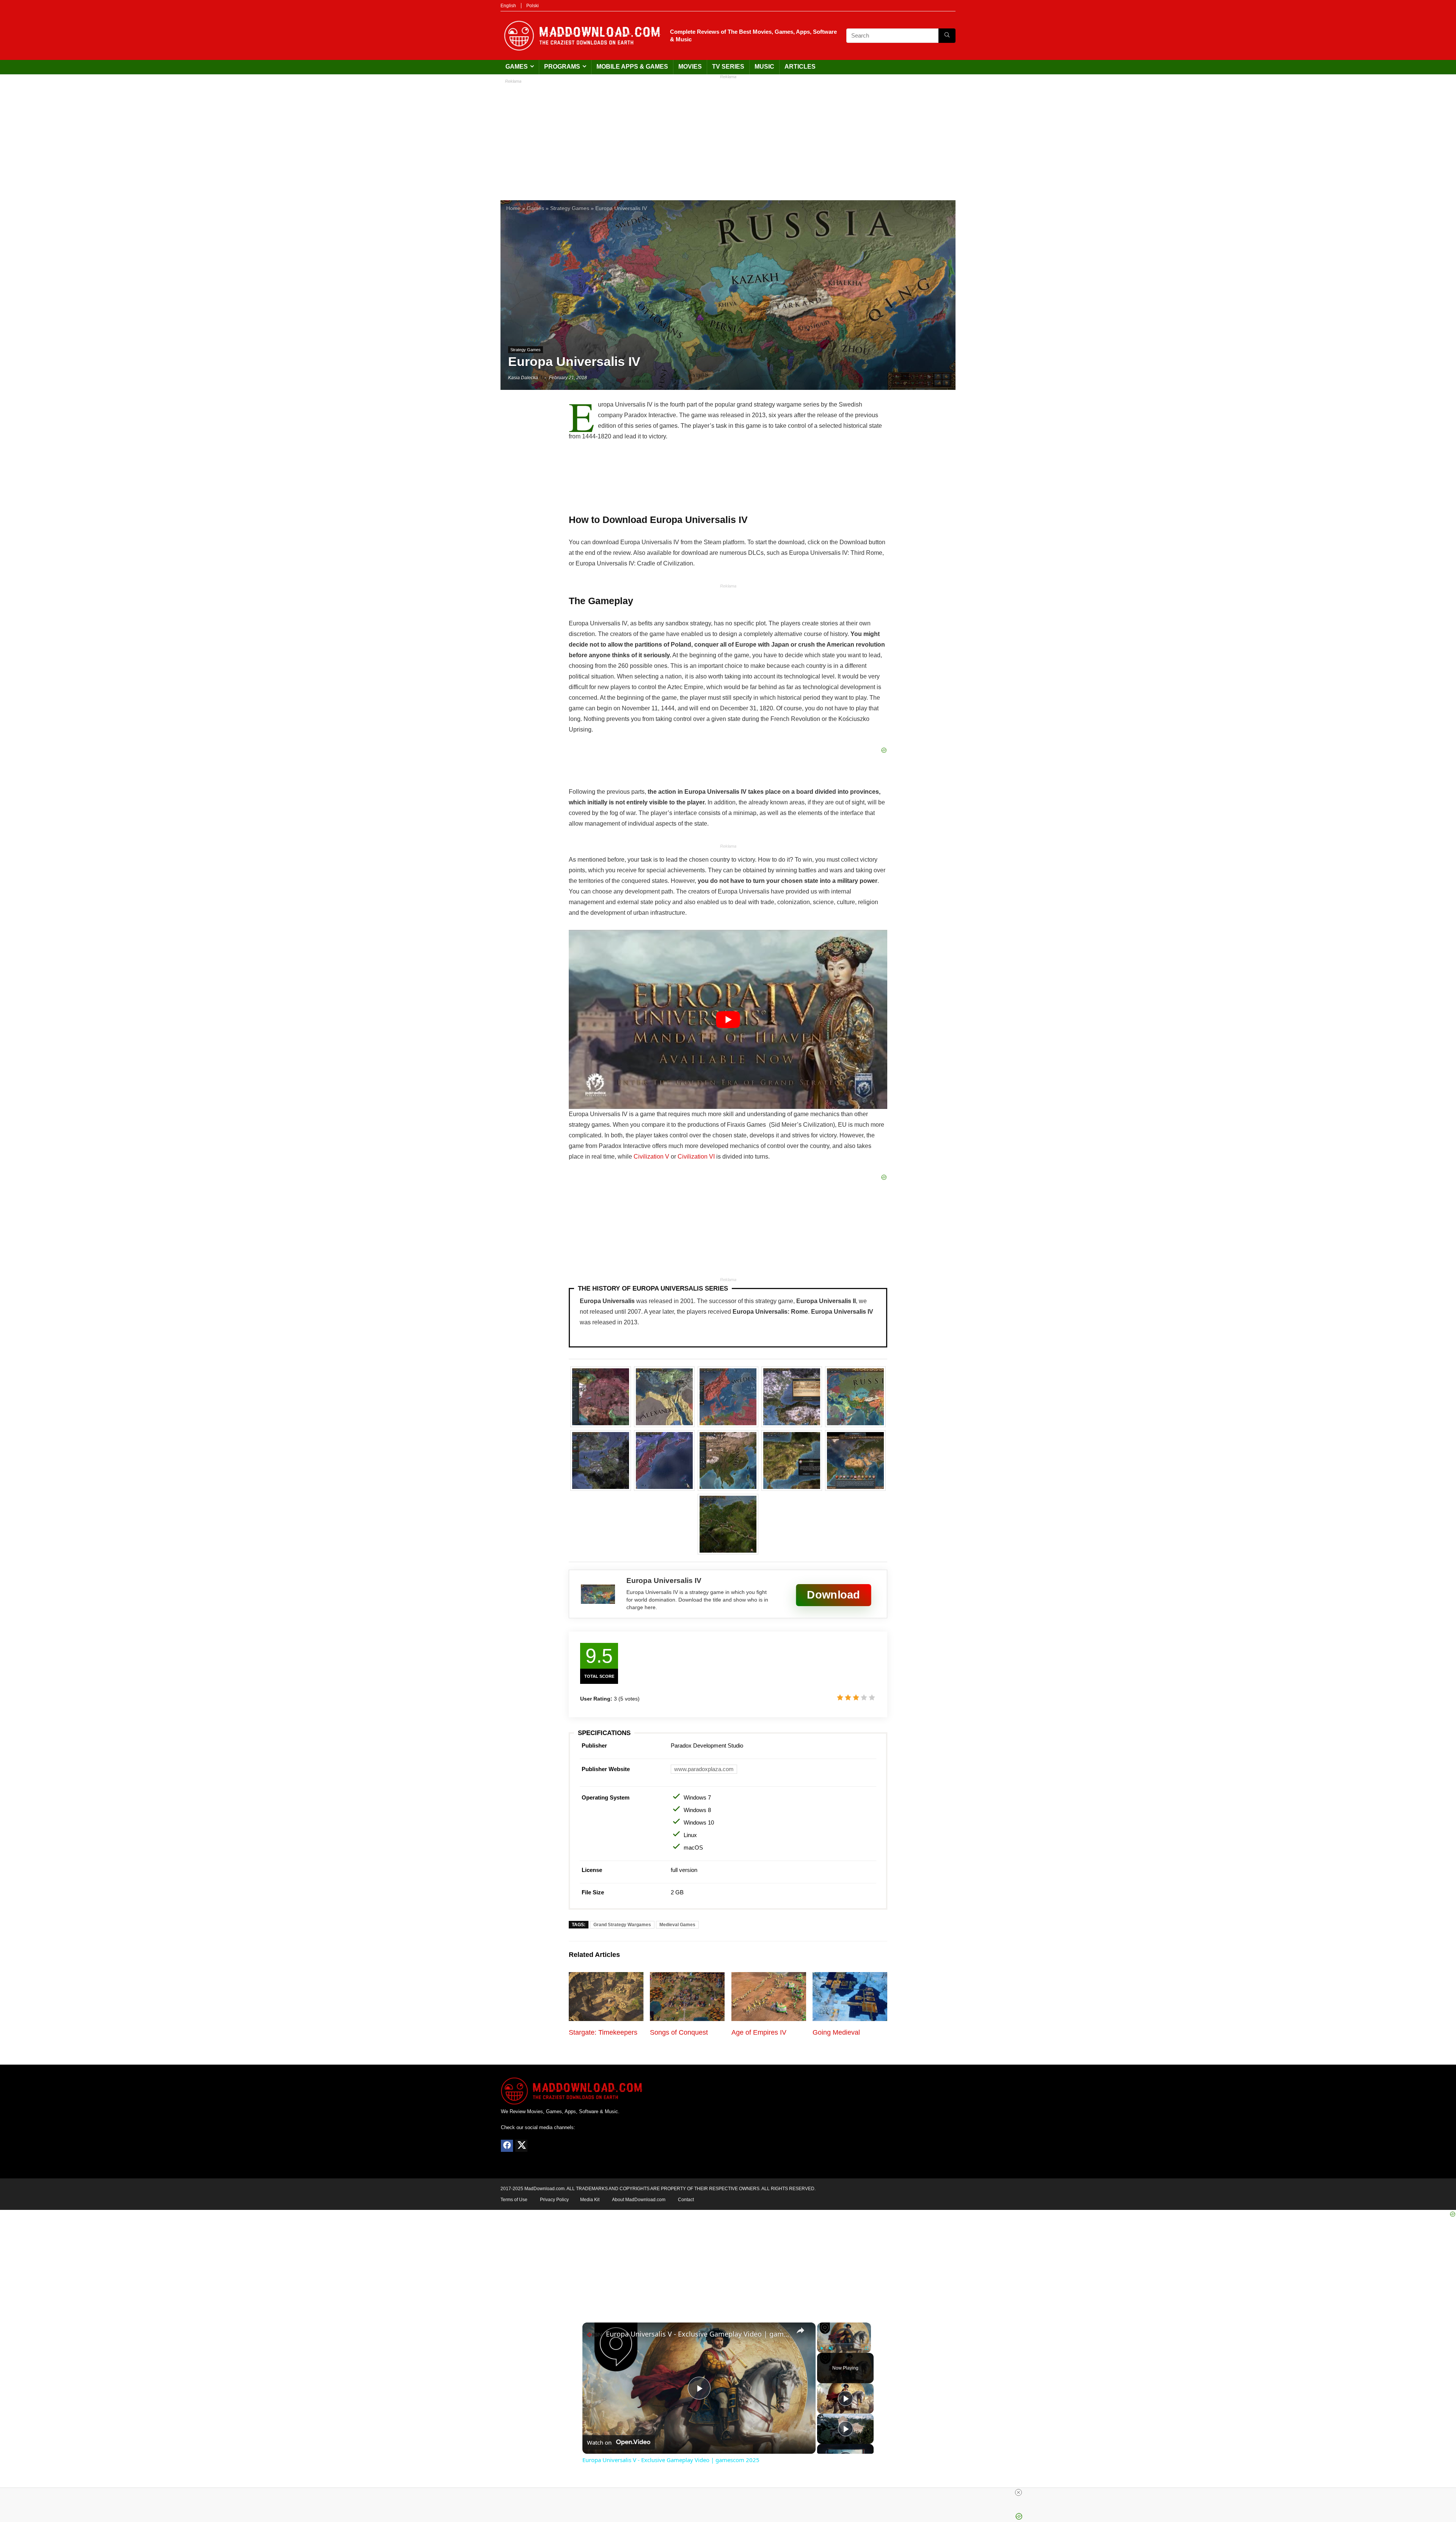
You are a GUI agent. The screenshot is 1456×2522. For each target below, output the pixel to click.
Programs (562, 67)
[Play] (822, 2348)
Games (517, 67)
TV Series (728, 67)
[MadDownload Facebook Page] (507, 2146)
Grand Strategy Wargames (622, 1925)
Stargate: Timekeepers (603, 2032)
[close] (1018, 2492)
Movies (690, 67)
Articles (800, 67)
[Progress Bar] (844, 2344)
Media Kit (590, 2200)
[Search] (947, 36)
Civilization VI (696, 1157)
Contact (686, 2200)
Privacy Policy (554, 2200)
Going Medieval (836, 2032)
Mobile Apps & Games (632, 67)
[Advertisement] (728, 136)
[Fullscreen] (866, 2348)
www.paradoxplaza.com (704, 1769)
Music (764, 67)
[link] (595, 2335)
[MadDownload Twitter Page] (521, 2146)
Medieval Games (677, 1925)
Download (833, 1595)
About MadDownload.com (639, 2200)
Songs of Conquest (679, 2032)
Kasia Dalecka (523, 378)
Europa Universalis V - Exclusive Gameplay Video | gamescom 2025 (698, 2334)
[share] (800, 2330)
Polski (533, 6)
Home (513, 208)
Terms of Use (514, 2200)
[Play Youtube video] (728, 1019)
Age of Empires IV (759, 2032)
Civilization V (651, 1157)
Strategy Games (570, 208)
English (508, 6)
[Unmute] (831, 2348)
